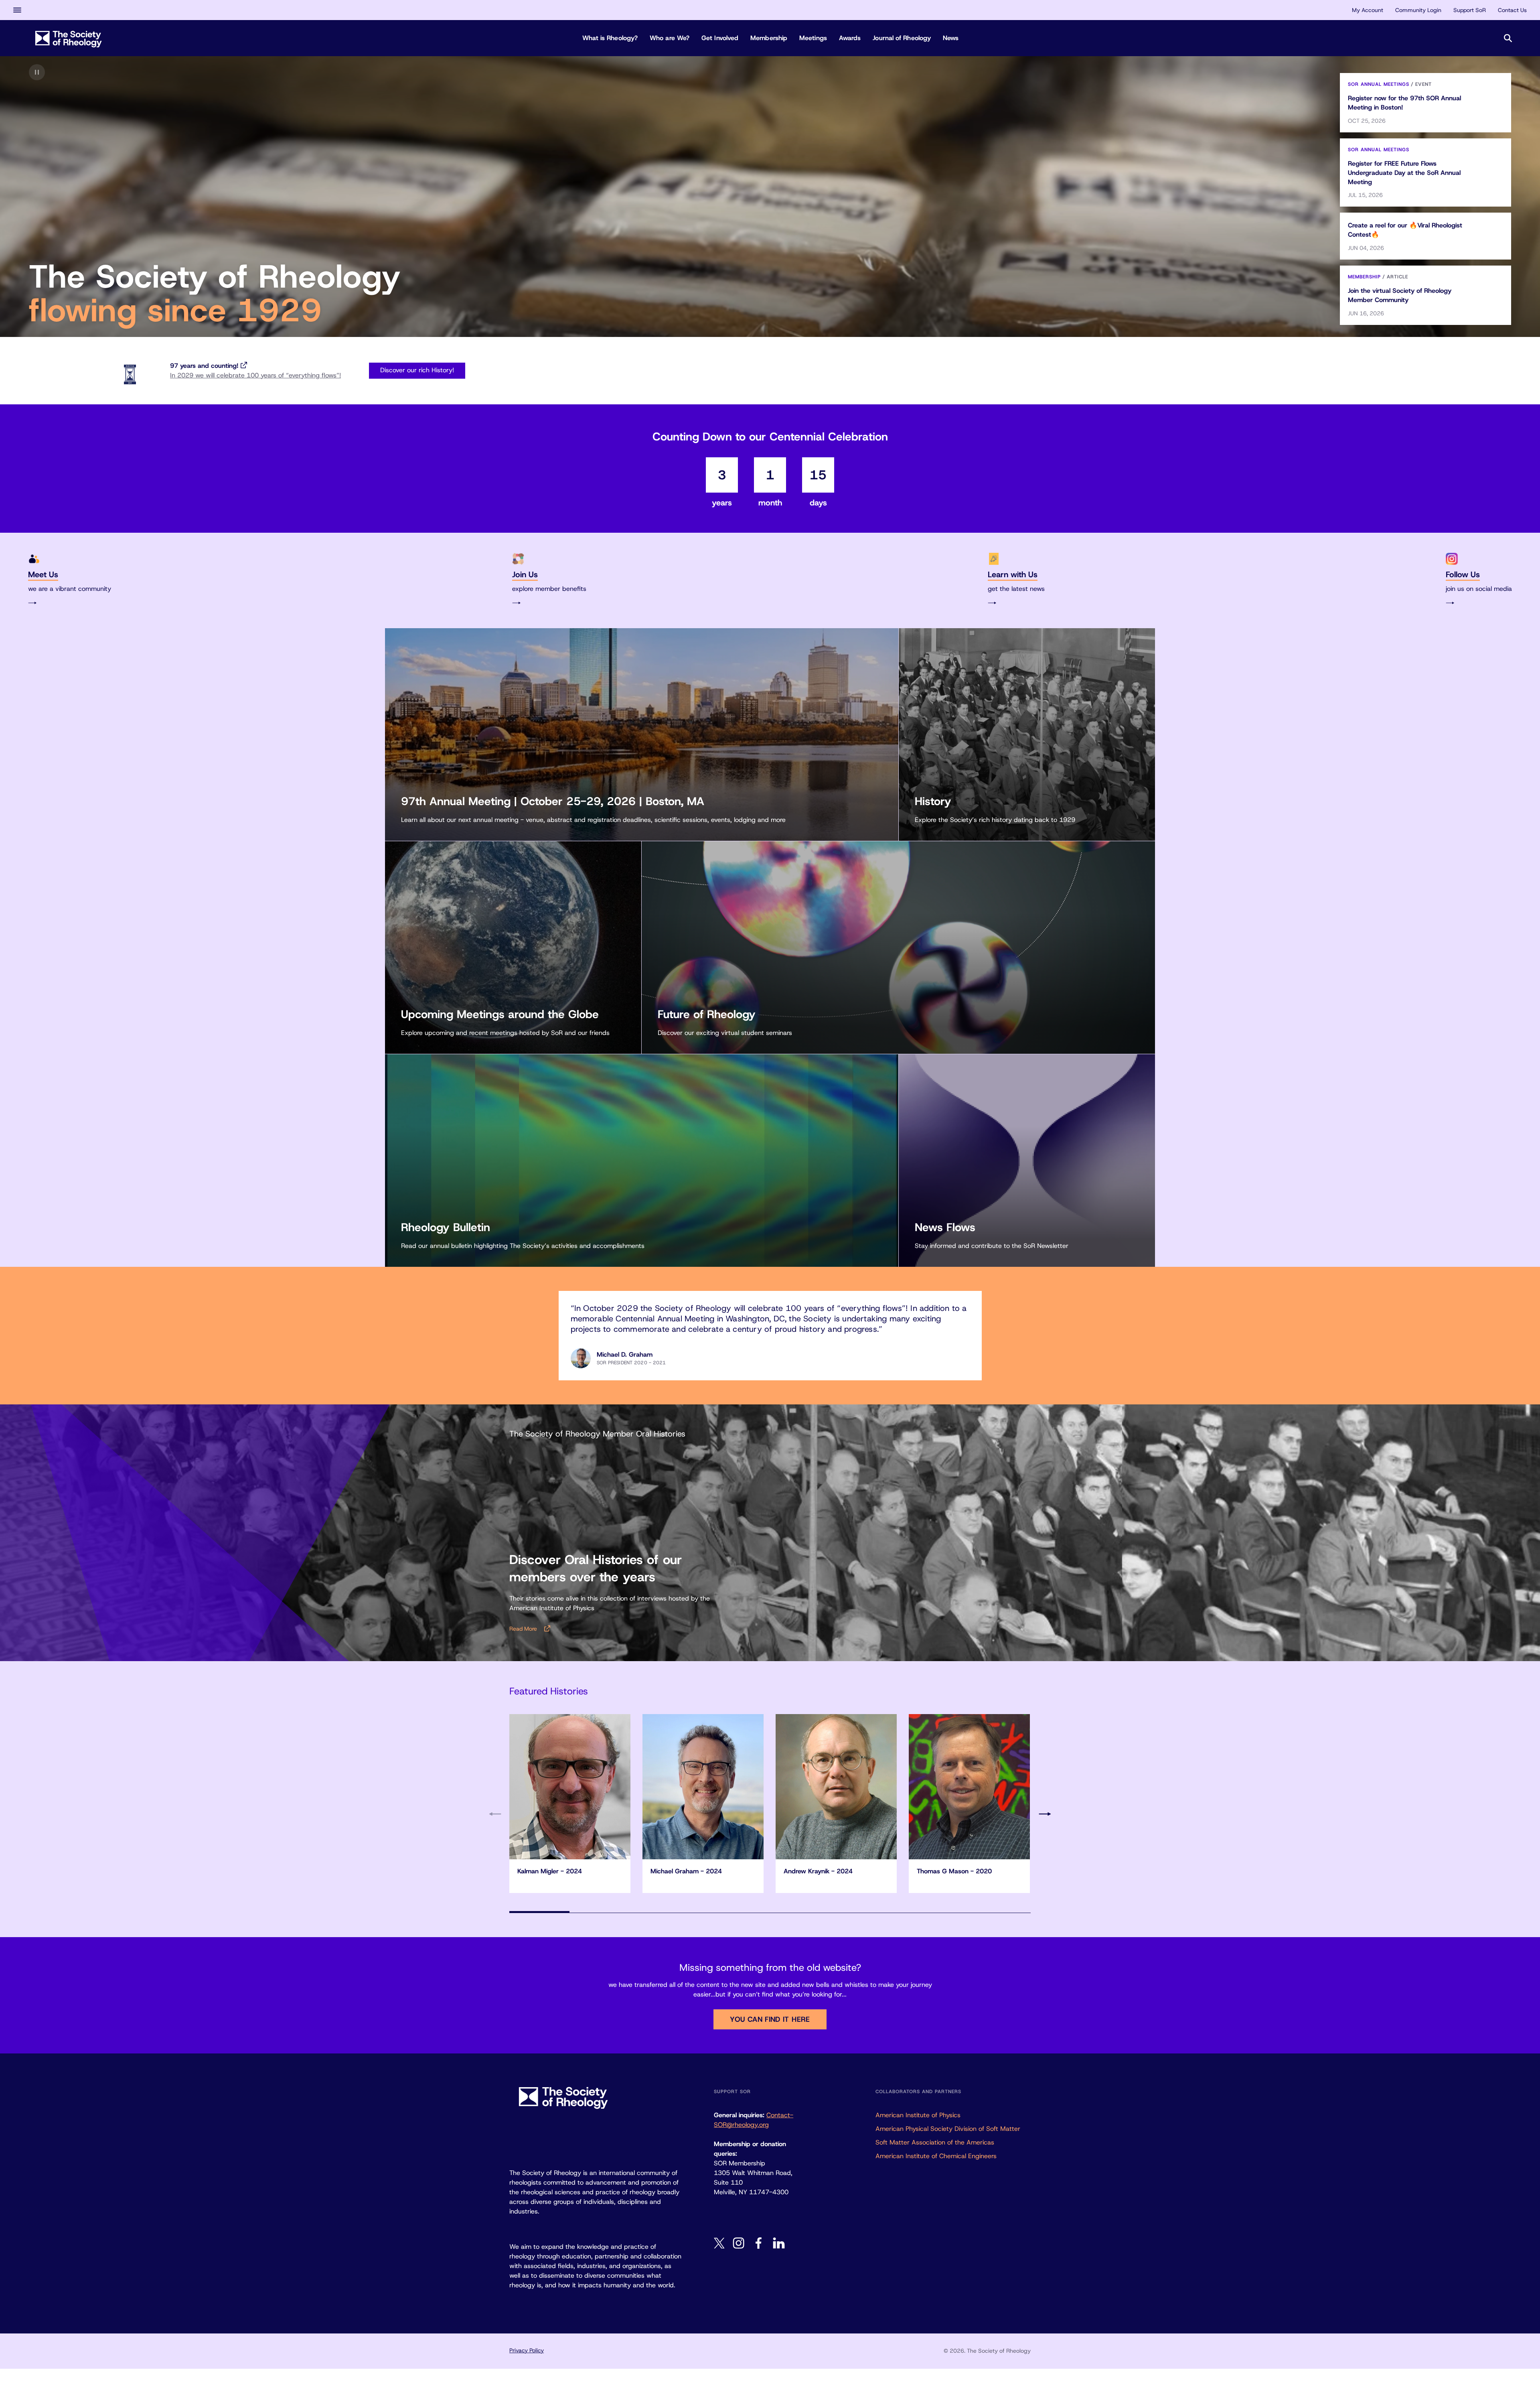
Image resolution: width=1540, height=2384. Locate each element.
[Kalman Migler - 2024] (570, 1787)
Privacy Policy (527, 2350)
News (951, 38)
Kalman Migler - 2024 (550, 1871)
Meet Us (43, 574)
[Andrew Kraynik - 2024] (836, 1787)
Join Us (525, 574)
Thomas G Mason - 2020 (954, 1871)
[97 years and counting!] (130, 374)
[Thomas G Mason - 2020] (969, 1787)
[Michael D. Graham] (581, 1358)
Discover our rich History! (417, 370)
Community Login (1418, 10)
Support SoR (1470, 10)
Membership (769, 38)
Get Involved (720, 38)
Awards (850, 38)
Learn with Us (1013, 574)
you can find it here (770, 2019)
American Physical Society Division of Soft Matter (948, 2129)
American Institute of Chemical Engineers (936, 2156)
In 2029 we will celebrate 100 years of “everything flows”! (255, 375)
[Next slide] (1045, 1814)
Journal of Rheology (902, 38)
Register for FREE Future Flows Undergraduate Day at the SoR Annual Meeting (1404, 173)
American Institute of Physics (918, 2115)
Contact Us (1512, 10)
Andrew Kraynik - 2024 (818, 1871)
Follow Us (1463, 574)
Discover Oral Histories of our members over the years (596, 1568)
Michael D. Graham (625, 1354)
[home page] (69, 38)
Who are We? (670, 38)
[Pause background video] (37, 72)
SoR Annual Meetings (1379, 84)
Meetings (813, 38)
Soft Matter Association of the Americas (935, 2142)
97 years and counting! (204, 366)
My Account (1368, 10)
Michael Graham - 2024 (686, 1871)
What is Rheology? (610, 38)
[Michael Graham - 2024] (703, 1787)
